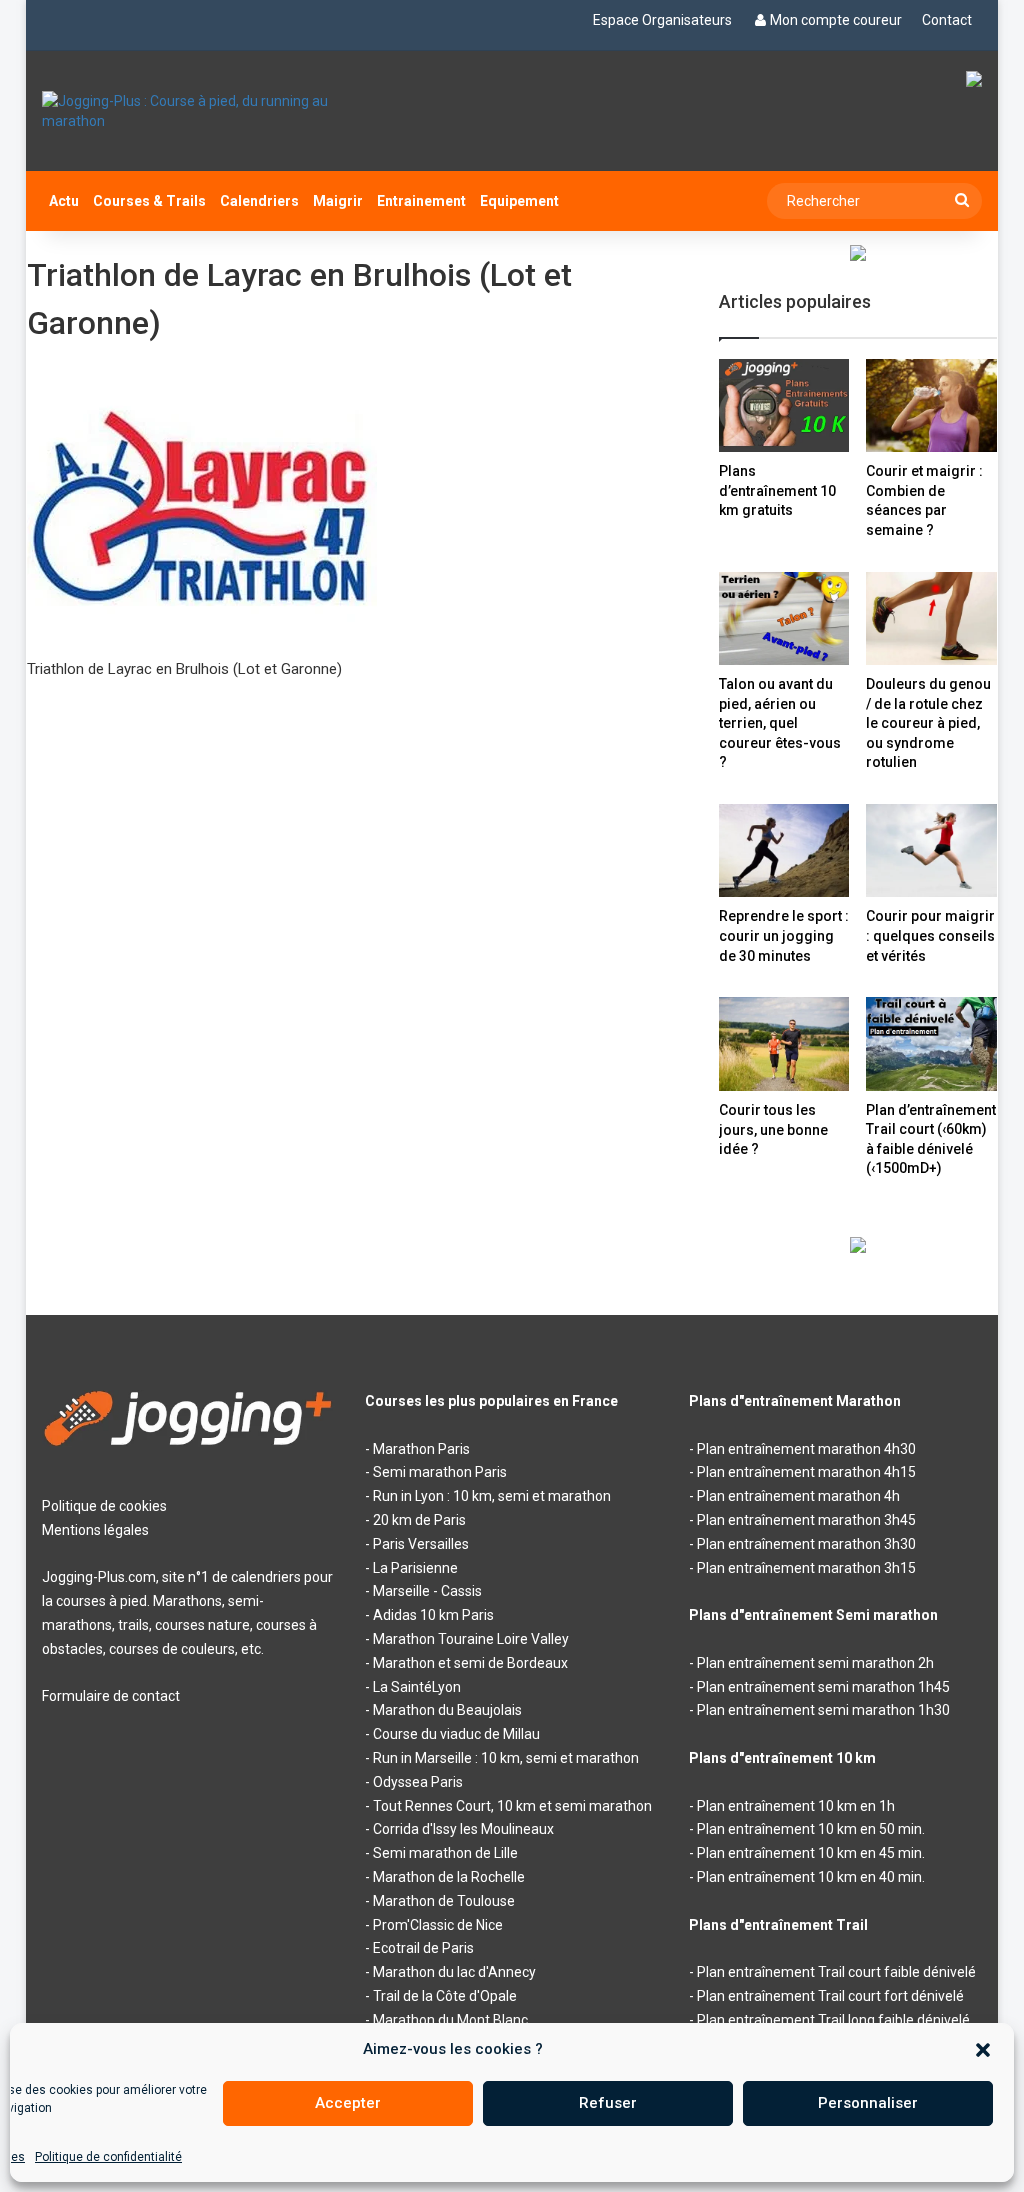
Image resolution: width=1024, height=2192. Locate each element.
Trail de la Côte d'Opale (445, 1996)
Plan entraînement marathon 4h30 (806, 1449)
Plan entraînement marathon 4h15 (806, 1472)
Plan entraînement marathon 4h (798, 1496)
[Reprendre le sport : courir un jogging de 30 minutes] (784, 850)
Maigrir (338, 201)
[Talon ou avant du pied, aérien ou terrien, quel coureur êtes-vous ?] (784, 618)
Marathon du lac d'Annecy (454, 1972)
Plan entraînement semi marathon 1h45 (823, 1687)
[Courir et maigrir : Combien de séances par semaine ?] (931, 405)
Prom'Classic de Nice (438, 1925)
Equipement (519, 201)
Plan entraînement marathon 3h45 (806, 1520)
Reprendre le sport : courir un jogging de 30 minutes (784, 935)
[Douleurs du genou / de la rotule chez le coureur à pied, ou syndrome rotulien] (931, 618)
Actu (64, 201)
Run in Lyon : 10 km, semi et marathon (492, 1496)
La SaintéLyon (417, 1687)
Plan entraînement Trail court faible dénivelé (836, 1972)
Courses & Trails (149, 201)
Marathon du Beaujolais (447, 1710)
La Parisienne (415, 1568)
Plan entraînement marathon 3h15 (806, 1568)
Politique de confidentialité (108, 2157)
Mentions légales (95, 1530)
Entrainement (421, 201)
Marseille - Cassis (427, 1591)
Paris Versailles (421, 1544)
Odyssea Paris (418, 1782)
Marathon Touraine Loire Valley (471, 1639)
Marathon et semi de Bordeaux (470, 1663)
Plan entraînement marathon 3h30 (806, 1544)
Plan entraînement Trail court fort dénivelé (830, 1996)
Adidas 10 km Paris (433, 1615)
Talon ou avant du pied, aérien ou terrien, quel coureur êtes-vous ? (780, 723)
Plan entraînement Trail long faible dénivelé (833, 2020)
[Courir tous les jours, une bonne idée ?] (784, 1044)
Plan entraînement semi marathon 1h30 (823, 1710)
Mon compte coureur (836, 20)
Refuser (608, 2103)
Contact (947, 20)
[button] (983, 2050)
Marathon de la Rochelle (449, 1877)
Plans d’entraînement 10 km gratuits (777, 490)
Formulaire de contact (111, 1696)
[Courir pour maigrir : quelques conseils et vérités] (931, 850)
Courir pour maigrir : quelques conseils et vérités (930, 935)
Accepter (348, 2103)
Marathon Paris (421, 1449)
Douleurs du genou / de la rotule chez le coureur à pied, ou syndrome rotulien (928, 723)
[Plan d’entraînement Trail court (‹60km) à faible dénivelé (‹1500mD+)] (931, 1043)
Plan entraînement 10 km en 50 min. (811, 1829)
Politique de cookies (104, 1506)
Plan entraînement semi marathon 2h (815, 1663)
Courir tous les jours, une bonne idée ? (773, 1129)
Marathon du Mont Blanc (450, 2020)
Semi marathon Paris (440, 1472)
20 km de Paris (419, 1520)
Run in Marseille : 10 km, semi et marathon (506, 1758)
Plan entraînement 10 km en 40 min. (811, 1877)
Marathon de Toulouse (444, 1901)
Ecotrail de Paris (423, 1948)
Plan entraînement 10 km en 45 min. (811, 1853)
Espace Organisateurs (662, 20)
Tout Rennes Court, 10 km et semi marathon (512, 1806)
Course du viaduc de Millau (456, 1734)
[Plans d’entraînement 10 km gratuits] (784, 405)
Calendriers (259, 201)
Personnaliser (868, 2103)
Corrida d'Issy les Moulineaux (463, 1829)
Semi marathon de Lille (445, 1853)
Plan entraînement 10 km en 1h (796, 1806)
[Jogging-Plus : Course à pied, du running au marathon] (188, 111)
